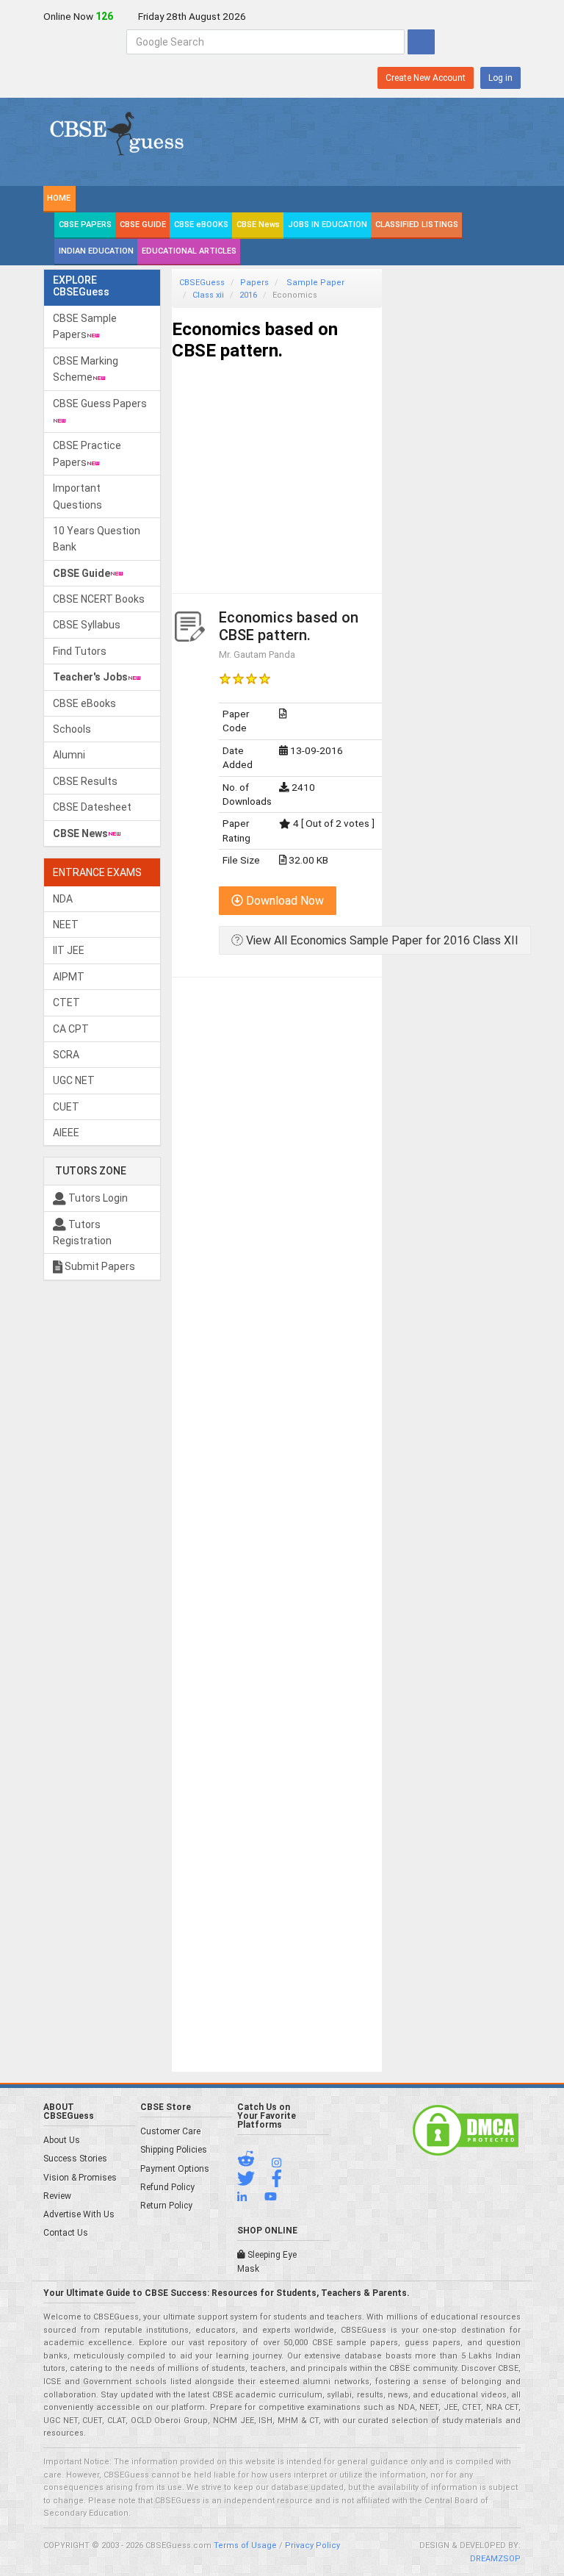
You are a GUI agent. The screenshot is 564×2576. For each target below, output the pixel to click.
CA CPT (71, 1029)
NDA (63, 899)
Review (57, 2196)
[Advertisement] (277, 464)
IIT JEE (69, 950)
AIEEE (66, 1133)
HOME (59, 198)
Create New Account (426, 78)
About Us (62, 2140)
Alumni (69, 755)
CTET (66, 1002)
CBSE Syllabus (87, 625)
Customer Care (170, 2131)
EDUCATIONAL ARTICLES (189, 251)
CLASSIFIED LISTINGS (417, 225)
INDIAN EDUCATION (96, 251)
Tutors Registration (82, 1233)
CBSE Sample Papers (85, 326)
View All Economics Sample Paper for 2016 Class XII (381, 940)
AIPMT (69, 977)
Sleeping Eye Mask (267, 2262)
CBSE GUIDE (143, 225)
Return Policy (166, 2206)
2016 (248, 295)
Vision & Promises (80, 2178)
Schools (72, 729)
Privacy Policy (312, 2545)
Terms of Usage (245, 2545)
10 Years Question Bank (97, 539)
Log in (500, 78)
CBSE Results (85, 781)
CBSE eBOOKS (201, 225)
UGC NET (74, 1080)
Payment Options (175, 2169)
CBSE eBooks (84, 703)
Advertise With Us (79, 2214)
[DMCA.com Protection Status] (466, 2130)
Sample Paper (314, 283)
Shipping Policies (174, 2150)
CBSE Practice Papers (87, 453)
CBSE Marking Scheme (86, 369)
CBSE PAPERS (85, 225)
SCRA (66, 1055)
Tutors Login (97, 1198)
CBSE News (258, 225)
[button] (253, 2162)
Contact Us (66, 2233)
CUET (66, 1107)
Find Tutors (80, 651)
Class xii (208, 295)
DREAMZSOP (495, 2559)
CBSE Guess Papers (100, 403)
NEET (66, 925)
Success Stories (75, 2159)
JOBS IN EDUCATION (328, 225)
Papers (254, 283)
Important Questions (77, 496)
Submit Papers (99, 1266)
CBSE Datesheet (92, 807)
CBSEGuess (202, 283)
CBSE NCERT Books (99, 599)
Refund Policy (167, 2187)
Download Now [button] (283, 901)
